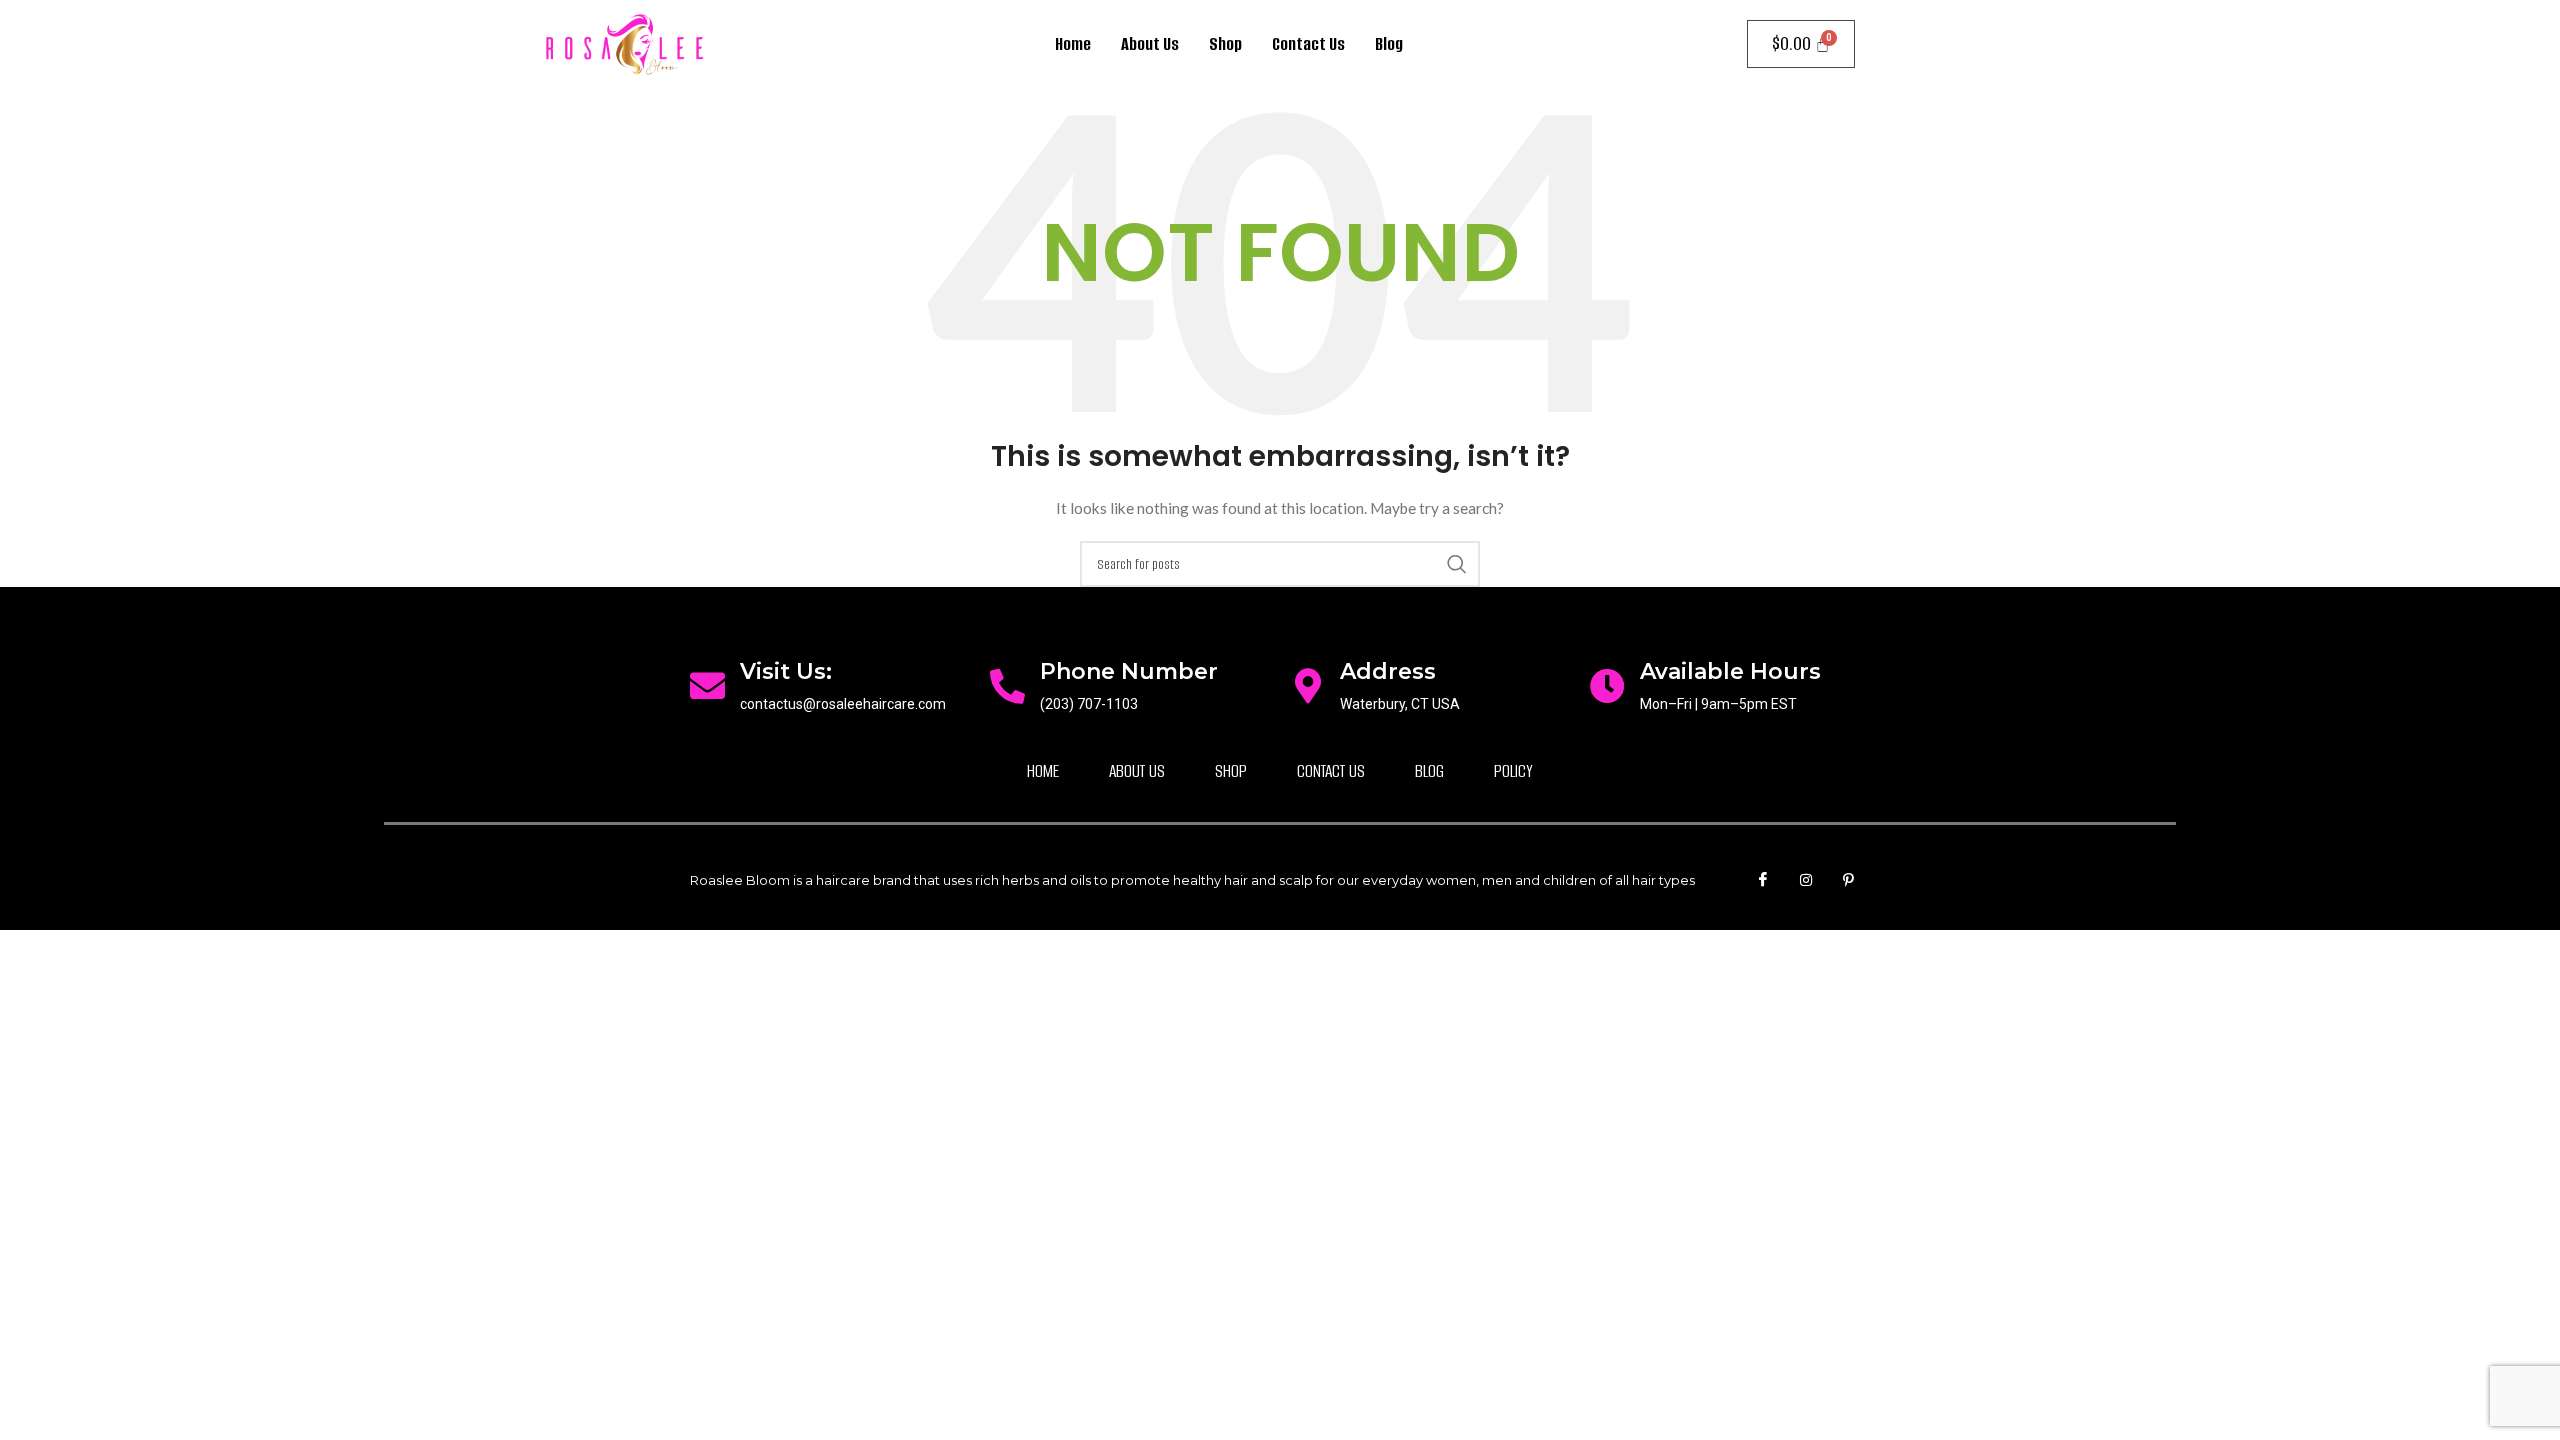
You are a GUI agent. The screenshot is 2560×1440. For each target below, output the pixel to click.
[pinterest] (1849, 880)
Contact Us (1308, 44)
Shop (1225, 44)
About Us (1150, 44)
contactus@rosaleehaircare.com (843, 704)
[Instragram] (1806, 880)
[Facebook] (1763, 880)
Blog (1389, 44)
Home (1073, 44)
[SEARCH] (1457, 564)
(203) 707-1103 (1089, 704)
